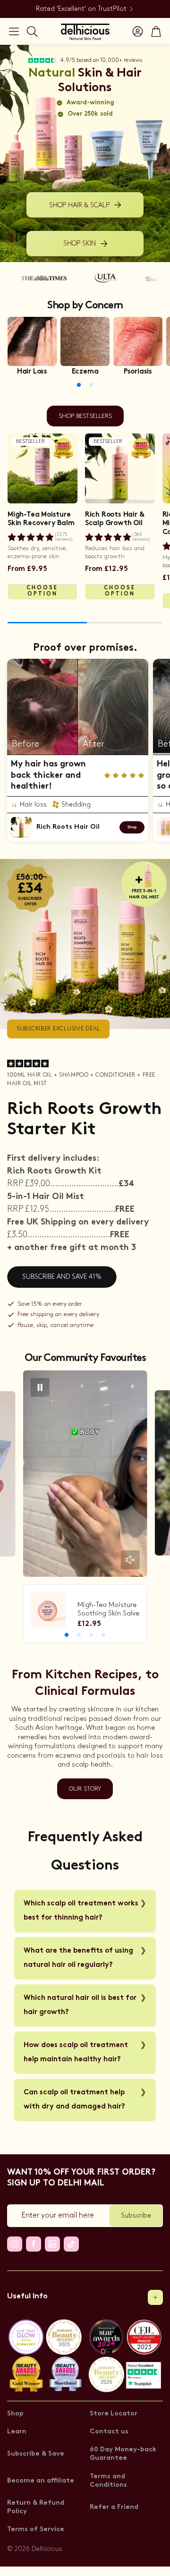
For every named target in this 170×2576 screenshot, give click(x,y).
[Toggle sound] (130, 1560)
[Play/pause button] (40, 1387)
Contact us (109, 2432)
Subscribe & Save (36, 2454)
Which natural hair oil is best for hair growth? (80, 2005)
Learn (17, 2432)
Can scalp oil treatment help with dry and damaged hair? (74, 2100)
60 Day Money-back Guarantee (123, 2454)
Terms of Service (36, 2529)
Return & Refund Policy (36, 2507)
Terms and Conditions (108, 2481)
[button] (14, 31)
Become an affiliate (41, 2481)
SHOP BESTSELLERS (85, 416)
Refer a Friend (114, 2507)
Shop (15, 2414)
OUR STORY (85, 1789)
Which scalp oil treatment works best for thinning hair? (81, 1911)
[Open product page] (32, 341)
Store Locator (114, 2414)
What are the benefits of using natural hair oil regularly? (78, 1958)
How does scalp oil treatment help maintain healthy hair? (76, 2053)
